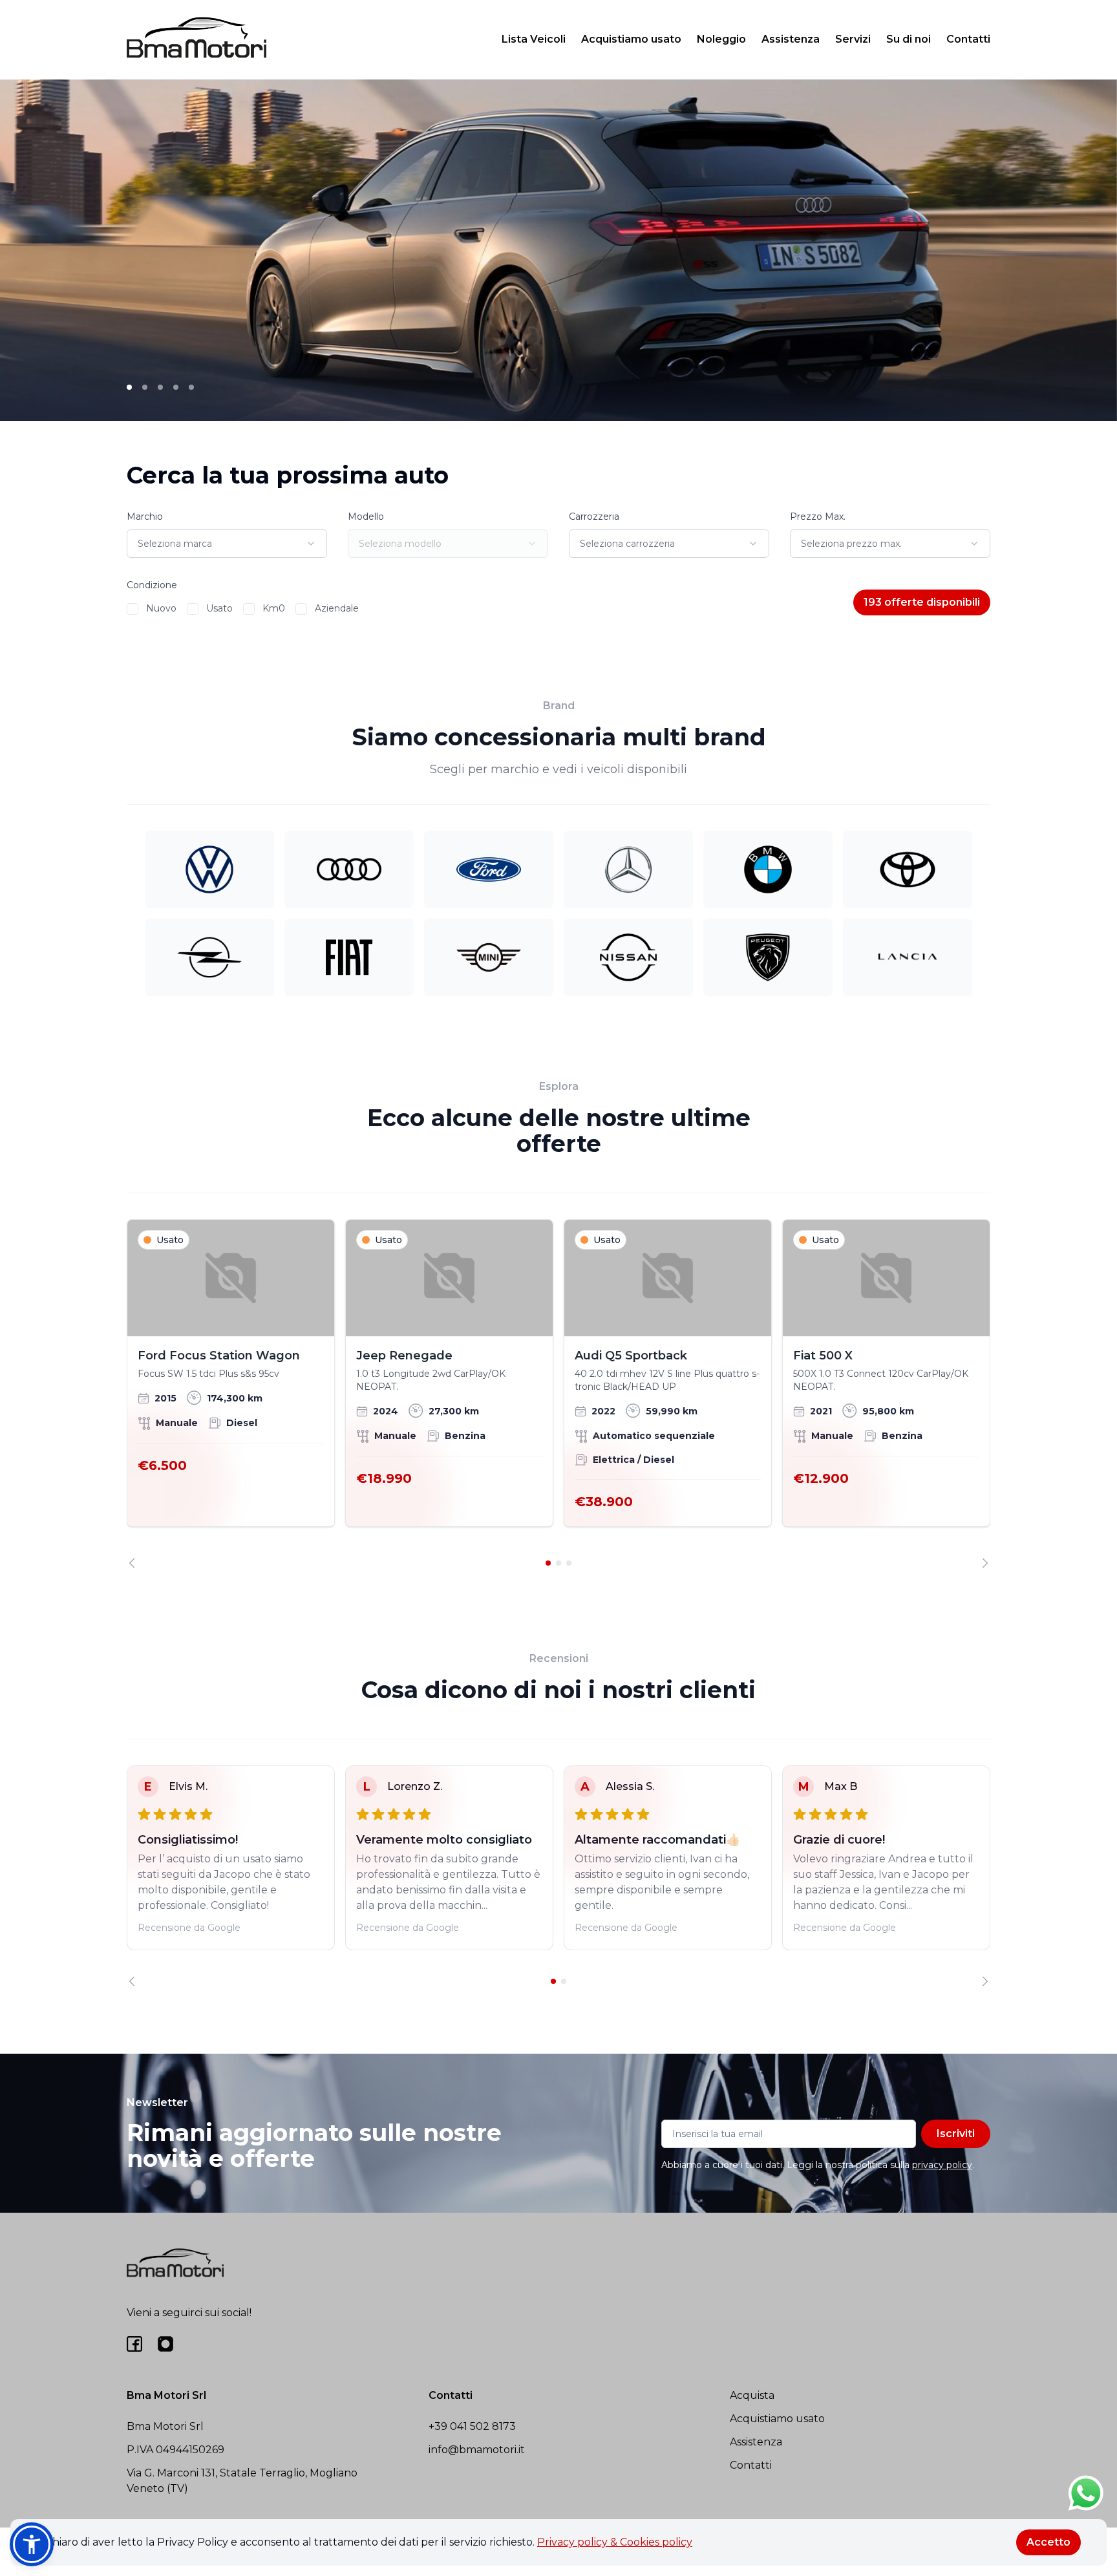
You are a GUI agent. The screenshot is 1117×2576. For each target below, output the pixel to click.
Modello (366, 516)
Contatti (968, 39)
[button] (32, 2544)
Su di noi (909, 39)
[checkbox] (133, 609)
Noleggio (721, 39)
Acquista (752, 2395)
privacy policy (942, 2165)
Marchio (145, 516)
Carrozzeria (594, 516)
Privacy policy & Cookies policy (615, 2542)
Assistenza (791, 39)
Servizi (853, 39)
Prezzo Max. (818, 516)
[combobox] (227, 544)
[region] (558, 1394)
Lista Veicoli (534, 39)
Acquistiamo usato (631, 39)
